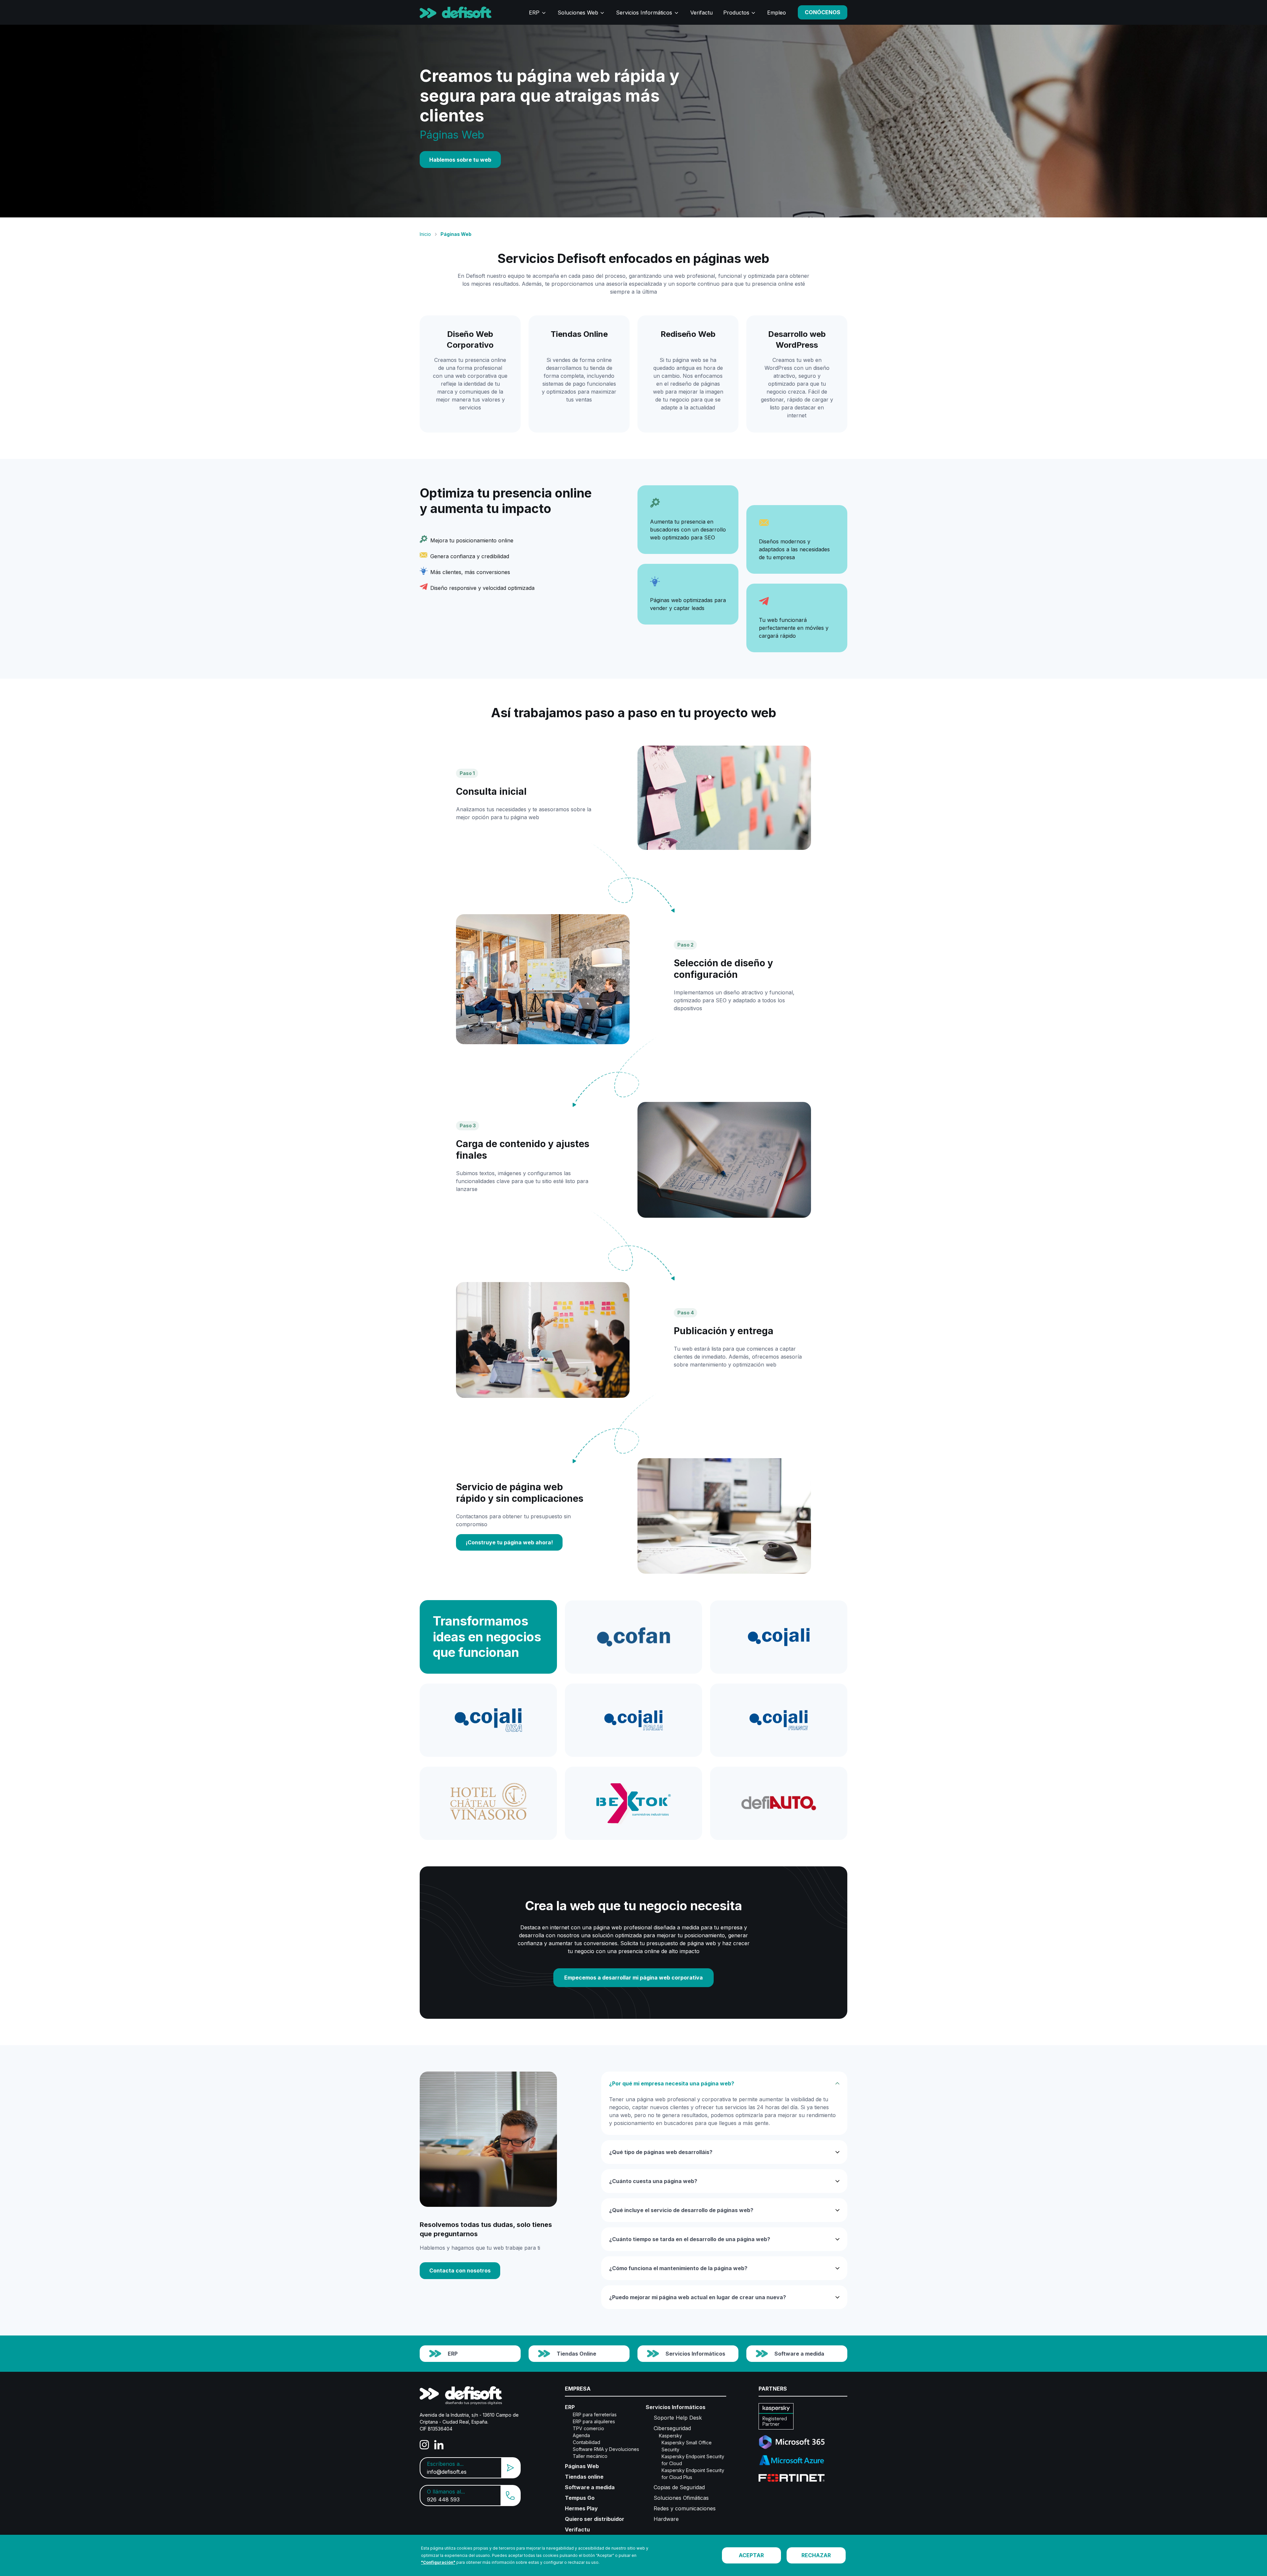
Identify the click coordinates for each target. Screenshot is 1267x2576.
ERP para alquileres (594, 2421)
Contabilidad (586, 2442)
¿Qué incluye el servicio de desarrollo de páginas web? (681, 2210)
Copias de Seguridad (679, 2487)
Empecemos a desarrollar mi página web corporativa (633, 1978)
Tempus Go (580, 2498)
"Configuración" (438, 2562)
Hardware (666, 2519)
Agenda (581, 2435)
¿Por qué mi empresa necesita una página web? (672, 2083)
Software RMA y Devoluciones (606, 2449)
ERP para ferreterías (595, 2415)
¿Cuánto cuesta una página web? (653, 2181)
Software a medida (799, 2354)
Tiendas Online (576, 2354)
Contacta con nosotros (460, 2270)
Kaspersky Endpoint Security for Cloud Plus (693, 2474)
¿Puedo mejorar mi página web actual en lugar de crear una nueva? (698, 2297)
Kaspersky (670, 2436)
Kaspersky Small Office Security (687, 2446)
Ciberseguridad (672, 2428)
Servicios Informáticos (644, 13)
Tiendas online (584, 2477)
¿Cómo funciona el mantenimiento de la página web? (678, 2268)
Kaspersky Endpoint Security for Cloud (693, 2460)
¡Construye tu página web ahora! (509, 1542)
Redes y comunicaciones (685, 2508)
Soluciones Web (578, 13)
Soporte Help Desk (678, 2418)
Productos (736, 13)
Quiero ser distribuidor (595, 2519)
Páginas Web (582, 2466)
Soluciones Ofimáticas (681, 2498)
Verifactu (701, 13)
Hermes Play (581, 2508)
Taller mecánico (590, 2456)
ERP (534, 13)
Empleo (777, 13)
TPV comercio (588, 2428)
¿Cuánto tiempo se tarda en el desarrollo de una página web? (690, 2239)
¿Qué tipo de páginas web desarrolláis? (661, 2152)
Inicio (425, 234)
